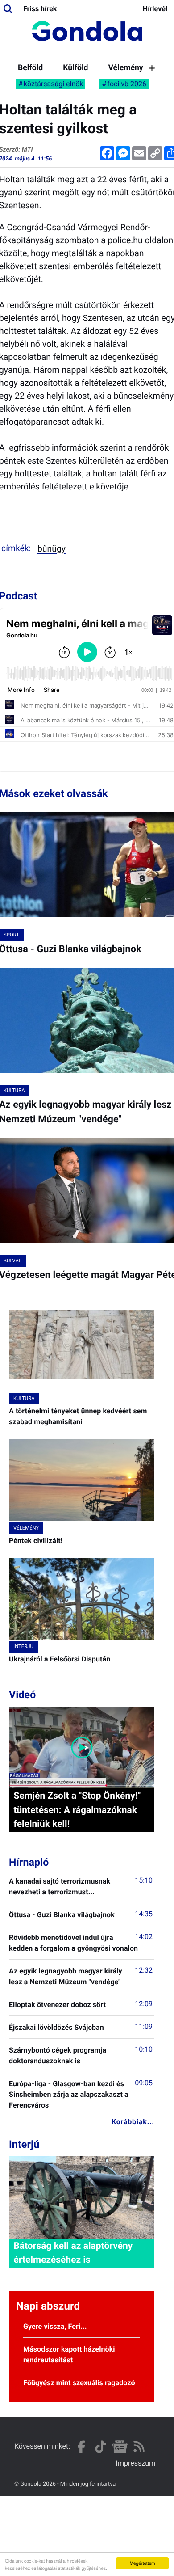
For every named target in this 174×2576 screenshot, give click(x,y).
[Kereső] (8, 9)
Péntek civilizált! (36, 1541)
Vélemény (125, 68)
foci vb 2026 (127, 84)
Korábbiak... (133, 2122)
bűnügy (52, 549)
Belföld (30, 68)
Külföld (75, 68)
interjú (23, 1646)
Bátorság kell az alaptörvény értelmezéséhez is (73, 2253)
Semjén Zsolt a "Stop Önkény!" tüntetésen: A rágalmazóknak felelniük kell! (77, 1810)
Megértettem (142, 2563)
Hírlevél (155, 9)
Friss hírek (40, 9)
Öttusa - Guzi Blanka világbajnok (62, 1915)
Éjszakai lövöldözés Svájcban (56, 2027)
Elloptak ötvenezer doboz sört (57, 2005)
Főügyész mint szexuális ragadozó (79, 2383)
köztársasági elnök (54, 84)
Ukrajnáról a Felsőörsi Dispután (60, 1659)
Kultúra (24, 1398)
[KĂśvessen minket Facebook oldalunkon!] (81, 2447)
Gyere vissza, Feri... (55, 2326)
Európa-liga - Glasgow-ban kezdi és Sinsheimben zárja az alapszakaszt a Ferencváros (69, 2094)
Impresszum (136, 2463)
